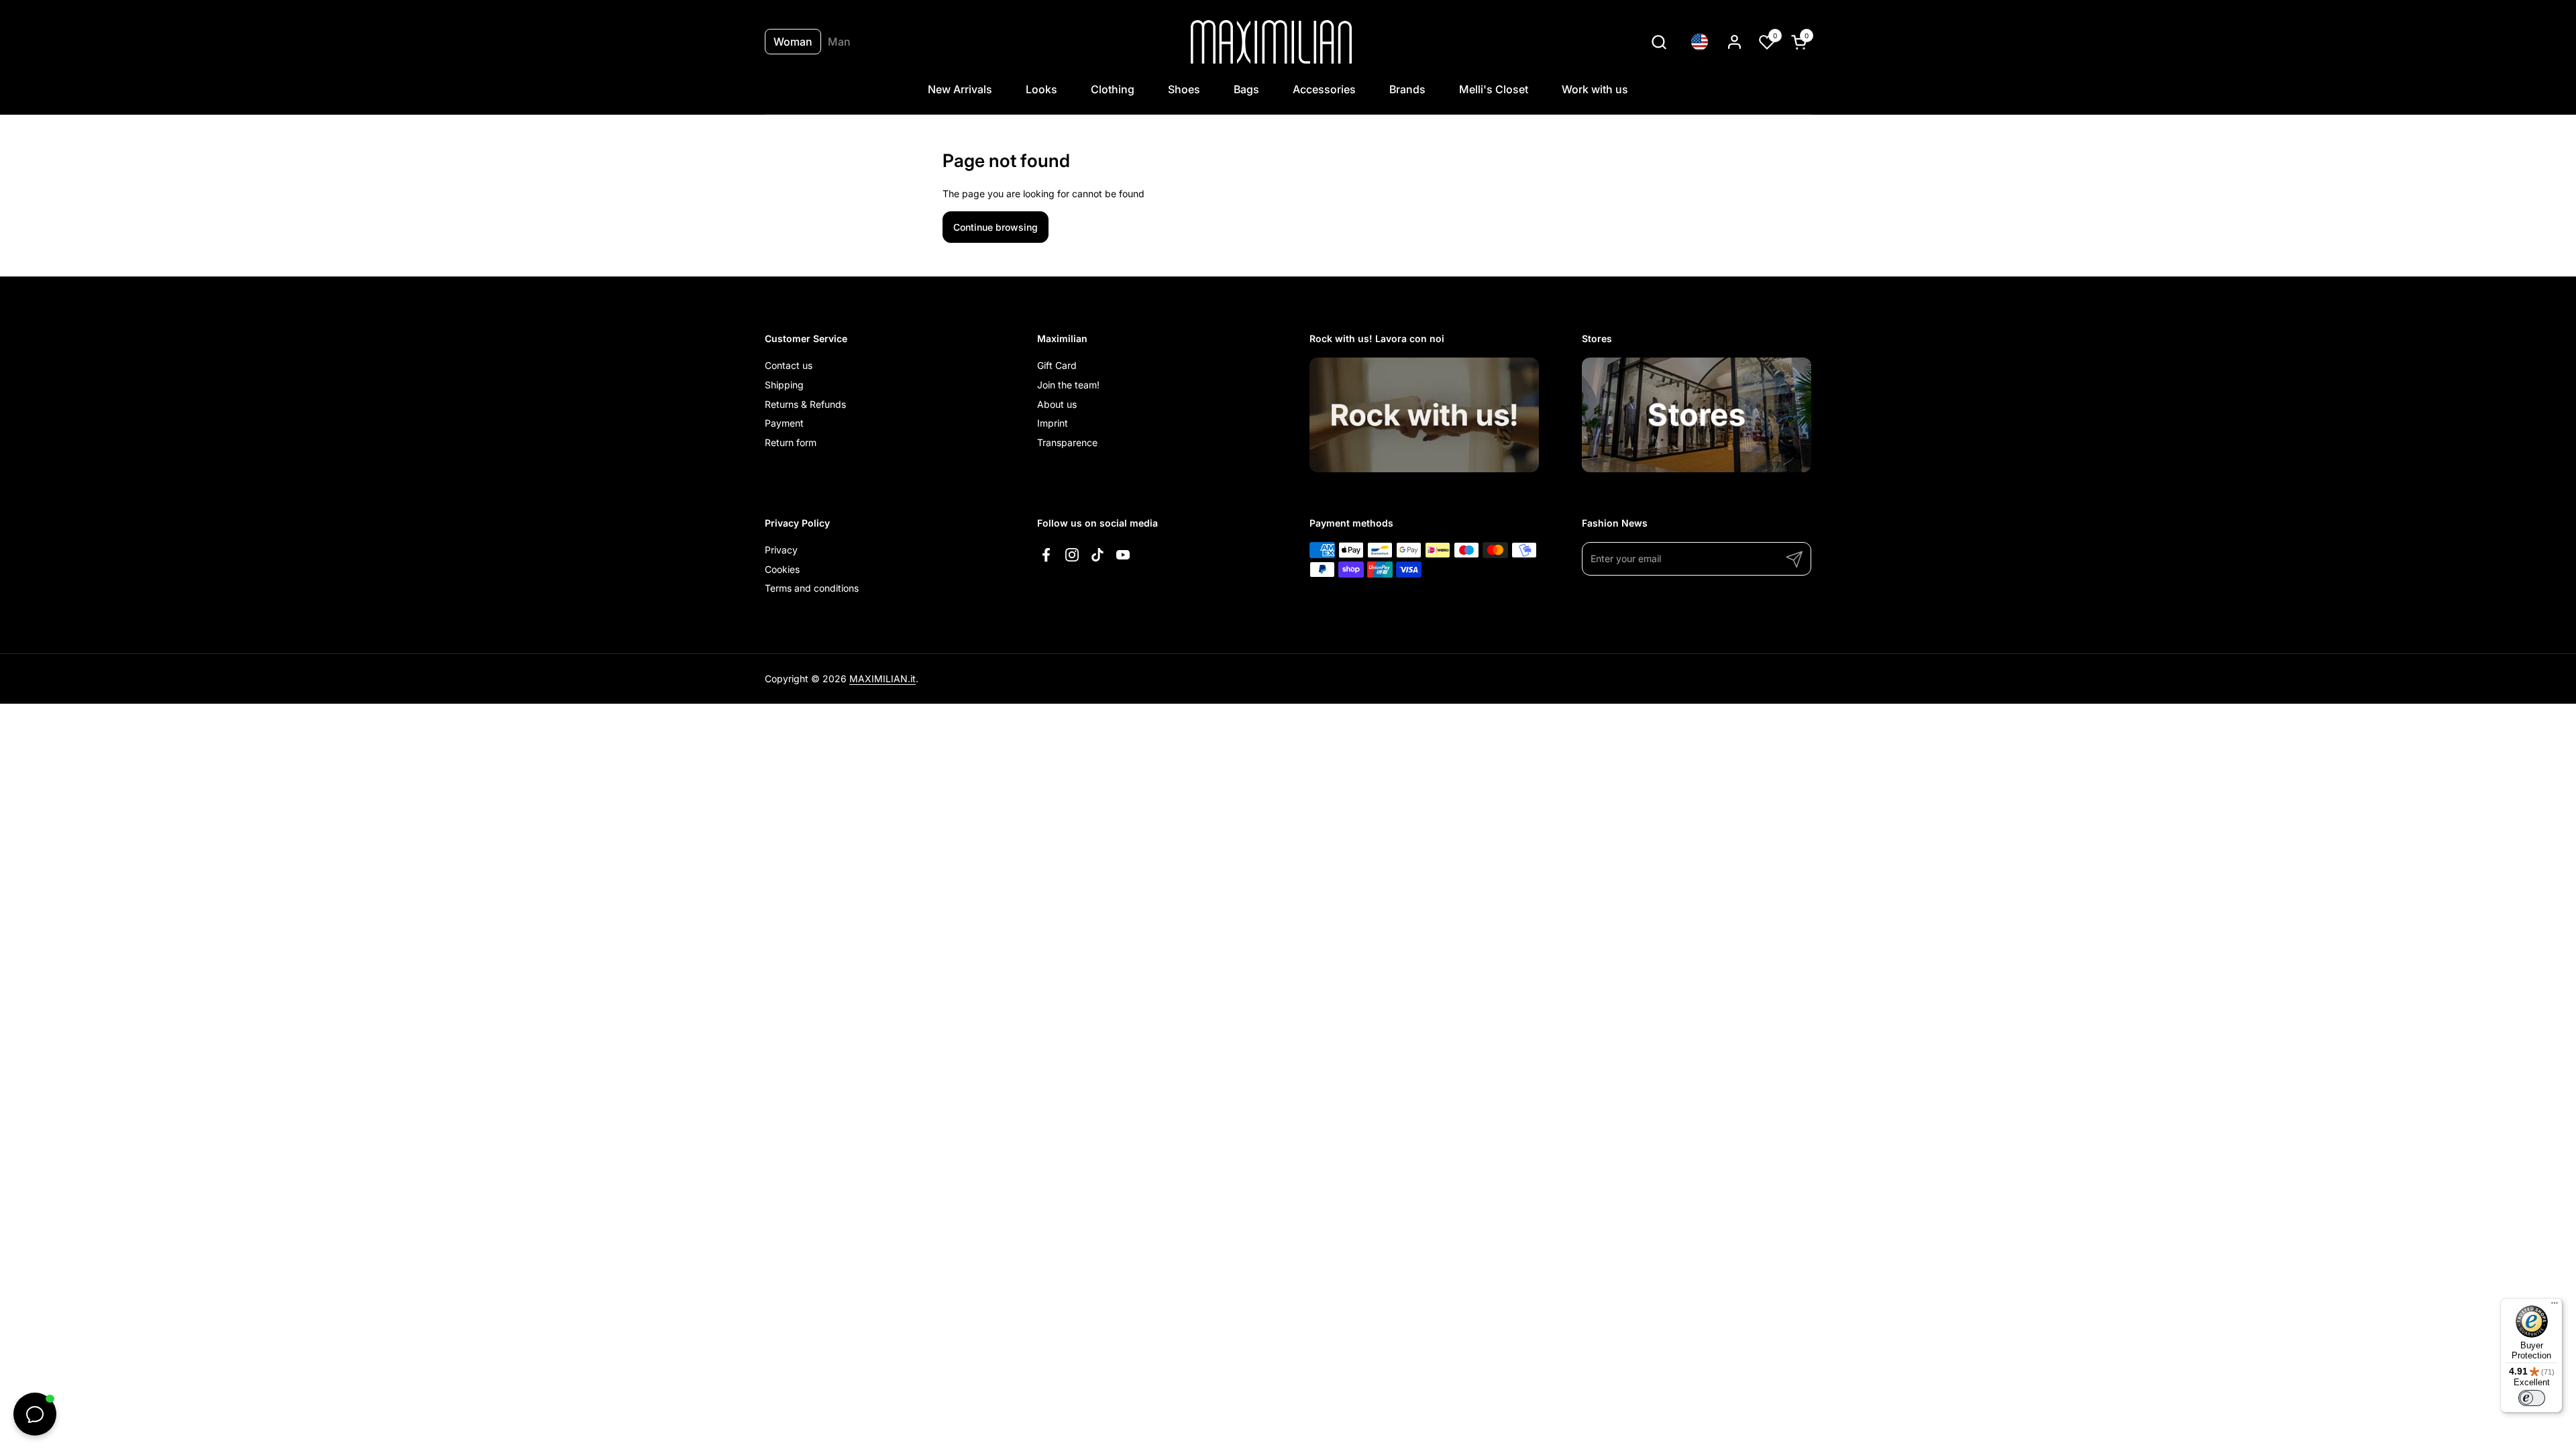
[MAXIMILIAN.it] (1272, 42)
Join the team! (1068, 385)
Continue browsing (996, 227)
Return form (791, 442)
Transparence (1067, 442)
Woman (793, 42)
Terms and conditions (812, 588)
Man (839, 42)
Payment (784, 423)
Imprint (1053, 423)
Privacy (781, 550)
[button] (1659, 42)
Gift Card (1057, 365)
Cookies (782, 569)
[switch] (2532, 1398)
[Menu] (2555, 1306)
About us (1057, 404)
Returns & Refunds (805, 404)
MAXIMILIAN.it (882, 679)
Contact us (789, 365)
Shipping (784, 385)
